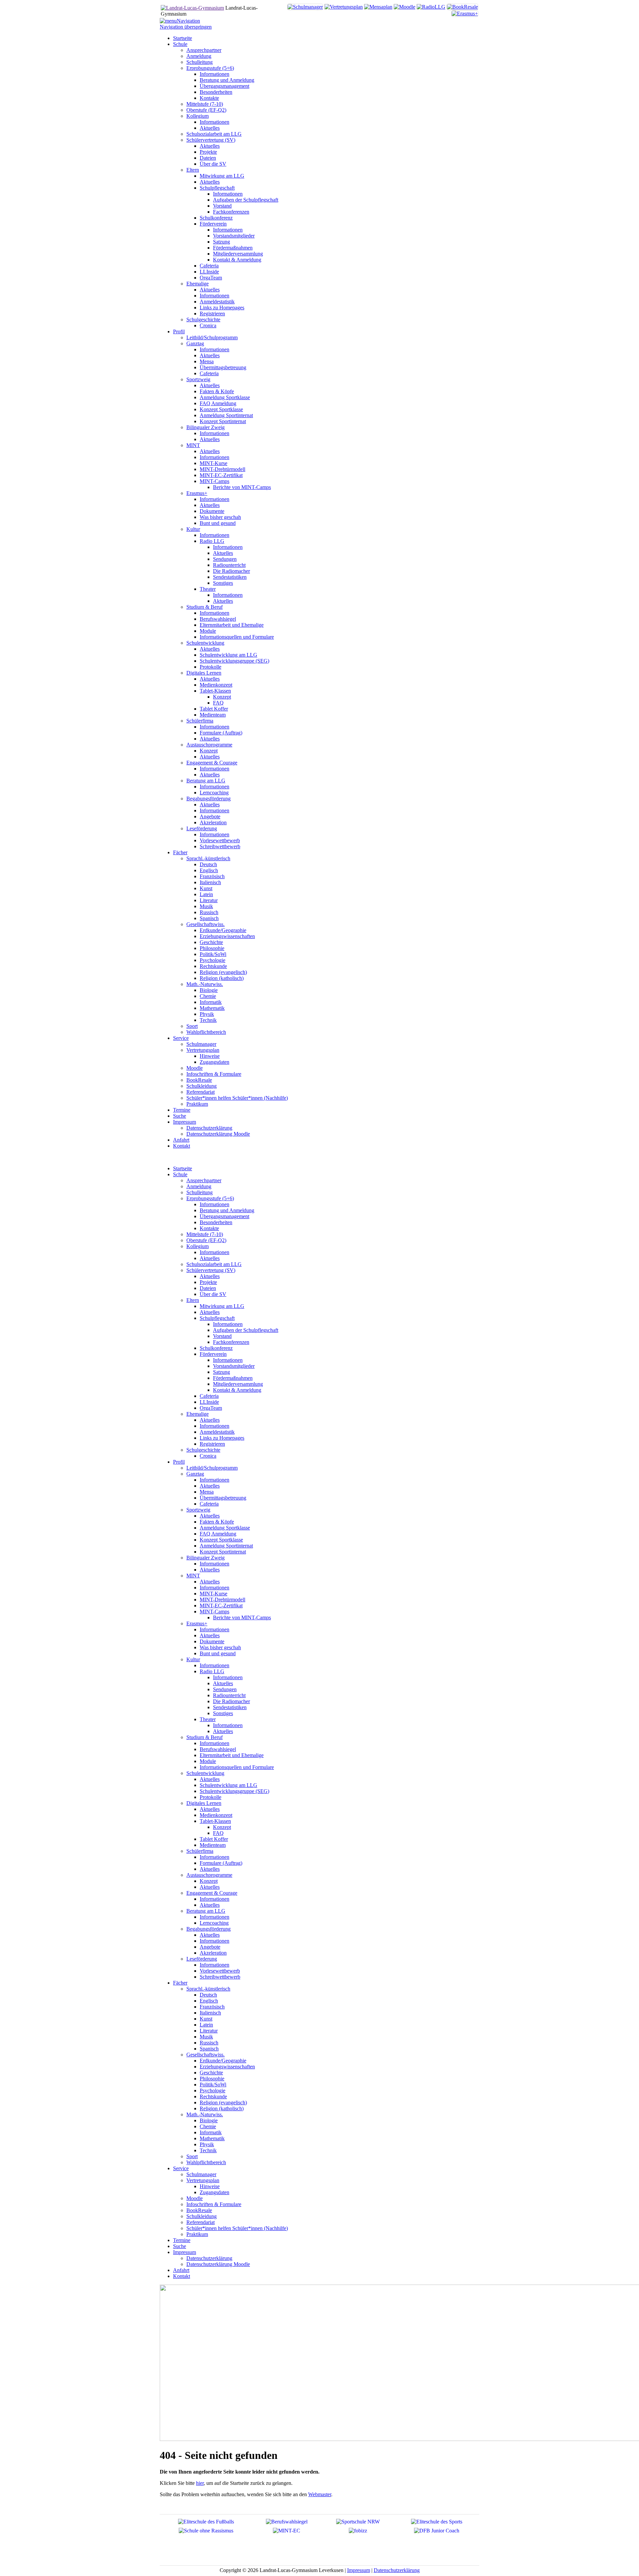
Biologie (209, 2120)
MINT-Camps (214, 1611)
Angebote (210, 1947)
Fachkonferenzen (231, 1342)
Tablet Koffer (214, 1839)
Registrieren (212, 1444)
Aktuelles (210, 1258)
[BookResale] (462, 7)
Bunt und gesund (218, 1653)
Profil (179, 1462)
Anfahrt (181, 2270)
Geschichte (211, 2073)
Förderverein (213, 1354)
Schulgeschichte (203, 1450)
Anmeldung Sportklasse (225, 1528)
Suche (180, 2246)
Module (208, 1761)
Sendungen (225, 1689)
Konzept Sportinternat (223, 1552)
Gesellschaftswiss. (206, 2055)
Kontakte (209, 1228)
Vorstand (222, 1336)
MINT (193, 1576)
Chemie (208, 2126)
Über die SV (213, 1294)
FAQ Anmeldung (218, 1534)
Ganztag (195, 1474)
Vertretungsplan (203, 2180)
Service (181, 2168)
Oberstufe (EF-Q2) (206, 1240)
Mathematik (212, 2138)
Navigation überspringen (186, 27)
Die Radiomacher (231, 1701)
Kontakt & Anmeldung (237, 1390)
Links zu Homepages (222, 1438)
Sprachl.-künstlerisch (208, 1989)
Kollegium (198, 1246)
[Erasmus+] (465, 13)
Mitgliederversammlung (238, 1384)
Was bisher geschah (220, 1647)
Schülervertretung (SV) (211, 1270)
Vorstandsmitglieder (234, 1366)
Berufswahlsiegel (218, 1749)
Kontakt (182, 2276)
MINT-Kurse (213, 1594)
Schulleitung (200, 1192)
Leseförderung (202, 1959)
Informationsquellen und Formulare (237, 1767)
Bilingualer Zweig (206, 1558)
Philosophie (212, 2079)
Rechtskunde (213, 2096)
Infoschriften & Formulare (214, 2204)
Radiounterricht (229, 1695)
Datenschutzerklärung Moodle (218, 2264)
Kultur (193, 1659)
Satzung (221, 1372)
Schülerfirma (200, 1851)
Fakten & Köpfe (217, 1522)
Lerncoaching (214, 1923)
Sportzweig (198, 1510)
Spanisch (209, 2049)
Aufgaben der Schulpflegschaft (246, 1330)
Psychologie (213, 2091)
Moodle (195, 2198)
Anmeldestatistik (217, 1432)
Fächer (180, 1983)
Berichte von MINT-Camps (242, 1617)
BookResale (199, 2210)
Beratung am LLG (206, 1911)
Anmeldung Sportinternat (226, 1546)
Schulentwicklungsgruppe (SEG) (234, 1791)
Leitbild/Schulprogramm (212, 1468)
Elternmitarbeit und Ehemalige (232, 1755)
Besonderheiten (216, 1222)
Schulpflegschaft (217, 1318)
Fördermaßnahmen (233, 1378)
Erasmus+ (197, 1623)
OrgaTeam (211, 1408)
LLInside (209, 1402)
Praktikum (197, 2234)
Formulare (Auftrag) (221, 1863)
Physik (207, 2144)
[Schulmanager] (305, 7)
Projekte (208, 1282)
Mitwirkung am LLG (222, 1306)
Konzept (222, 1827)
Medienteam (213, 1845)
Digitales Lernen (204, 1803)
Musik (206, 2037)
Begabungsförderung (209, 1929)
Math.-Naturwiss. (205, 2114)
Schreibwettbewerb (220, 1977)
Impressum (185, 2252)
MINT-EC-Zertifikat (221, 1606)
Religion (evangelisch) (223, 2102)
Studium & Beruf (205, 1737)
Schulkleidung (202, 2216)
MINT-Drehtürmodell (222, 1600)
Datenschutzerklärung (209, 2258)
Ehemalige (198, 1414)
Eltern (193, 1300)
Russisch (209, 2043)
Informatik (211, 2132)
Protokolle (211, 1797)
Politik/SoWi (213, 2085)
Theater (208, 1719)
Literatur (209, 2031)
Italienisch (210, 2013)
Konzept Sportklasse (221, 1540)
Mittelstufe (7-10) (205, 1234)
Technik (208, 2150)
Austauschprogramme (209, 1875)
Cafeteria (209, 1396)
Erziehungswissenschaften (227, 2067)
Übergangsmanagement (224, 1216)
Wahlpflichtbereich (206, 2162)
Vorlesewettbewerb (220, 1971)
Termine (182, 2240)
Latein (206, 2025)
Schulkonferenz (216, 1348)
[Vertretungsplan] (344, 7)
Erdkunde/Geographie (223, 2061)
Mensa (207, 1492)
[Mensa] (378, 7)
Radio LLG (212, 1671)
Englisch (209, 2001)
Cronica (208, 1456)
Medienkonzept (216, 1815)
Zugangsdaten (214, 2192)
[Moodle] (405, 7)
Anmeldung (199, 1186)
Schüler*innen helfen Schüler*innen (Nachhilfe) (237, 2228)
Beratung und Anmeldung (227, 1210)
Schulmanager (201, 2174)
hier (200, 2483)
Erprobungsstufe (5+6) (210, 1198)
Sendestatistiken (230, 1707)
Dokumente (212, 1641)
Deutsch (208, 1995)
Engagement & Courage (212, 1893)
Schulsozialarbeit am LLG (214, 1264)
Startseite (183, 1168)
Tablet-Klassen (215, 1821)
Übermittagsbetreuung (223, 1498)
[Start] (192, 8)
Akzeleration (213, 1953)
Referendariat (201, 2222)
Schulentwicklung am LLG (228, 1785)
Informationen (214, 1204)
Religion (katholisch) (222, 2108)
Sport (192, 2156)
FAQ (218, 1833)
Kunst (206, 2019)
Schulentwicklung (205, 1773)
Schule (180, 1174)
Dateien (208, 1288)
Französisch (212, 2007)
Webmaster (320, 2494)
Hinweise (210, 2186)
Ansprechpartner (204, 1180)
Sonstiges (223, 1713)
